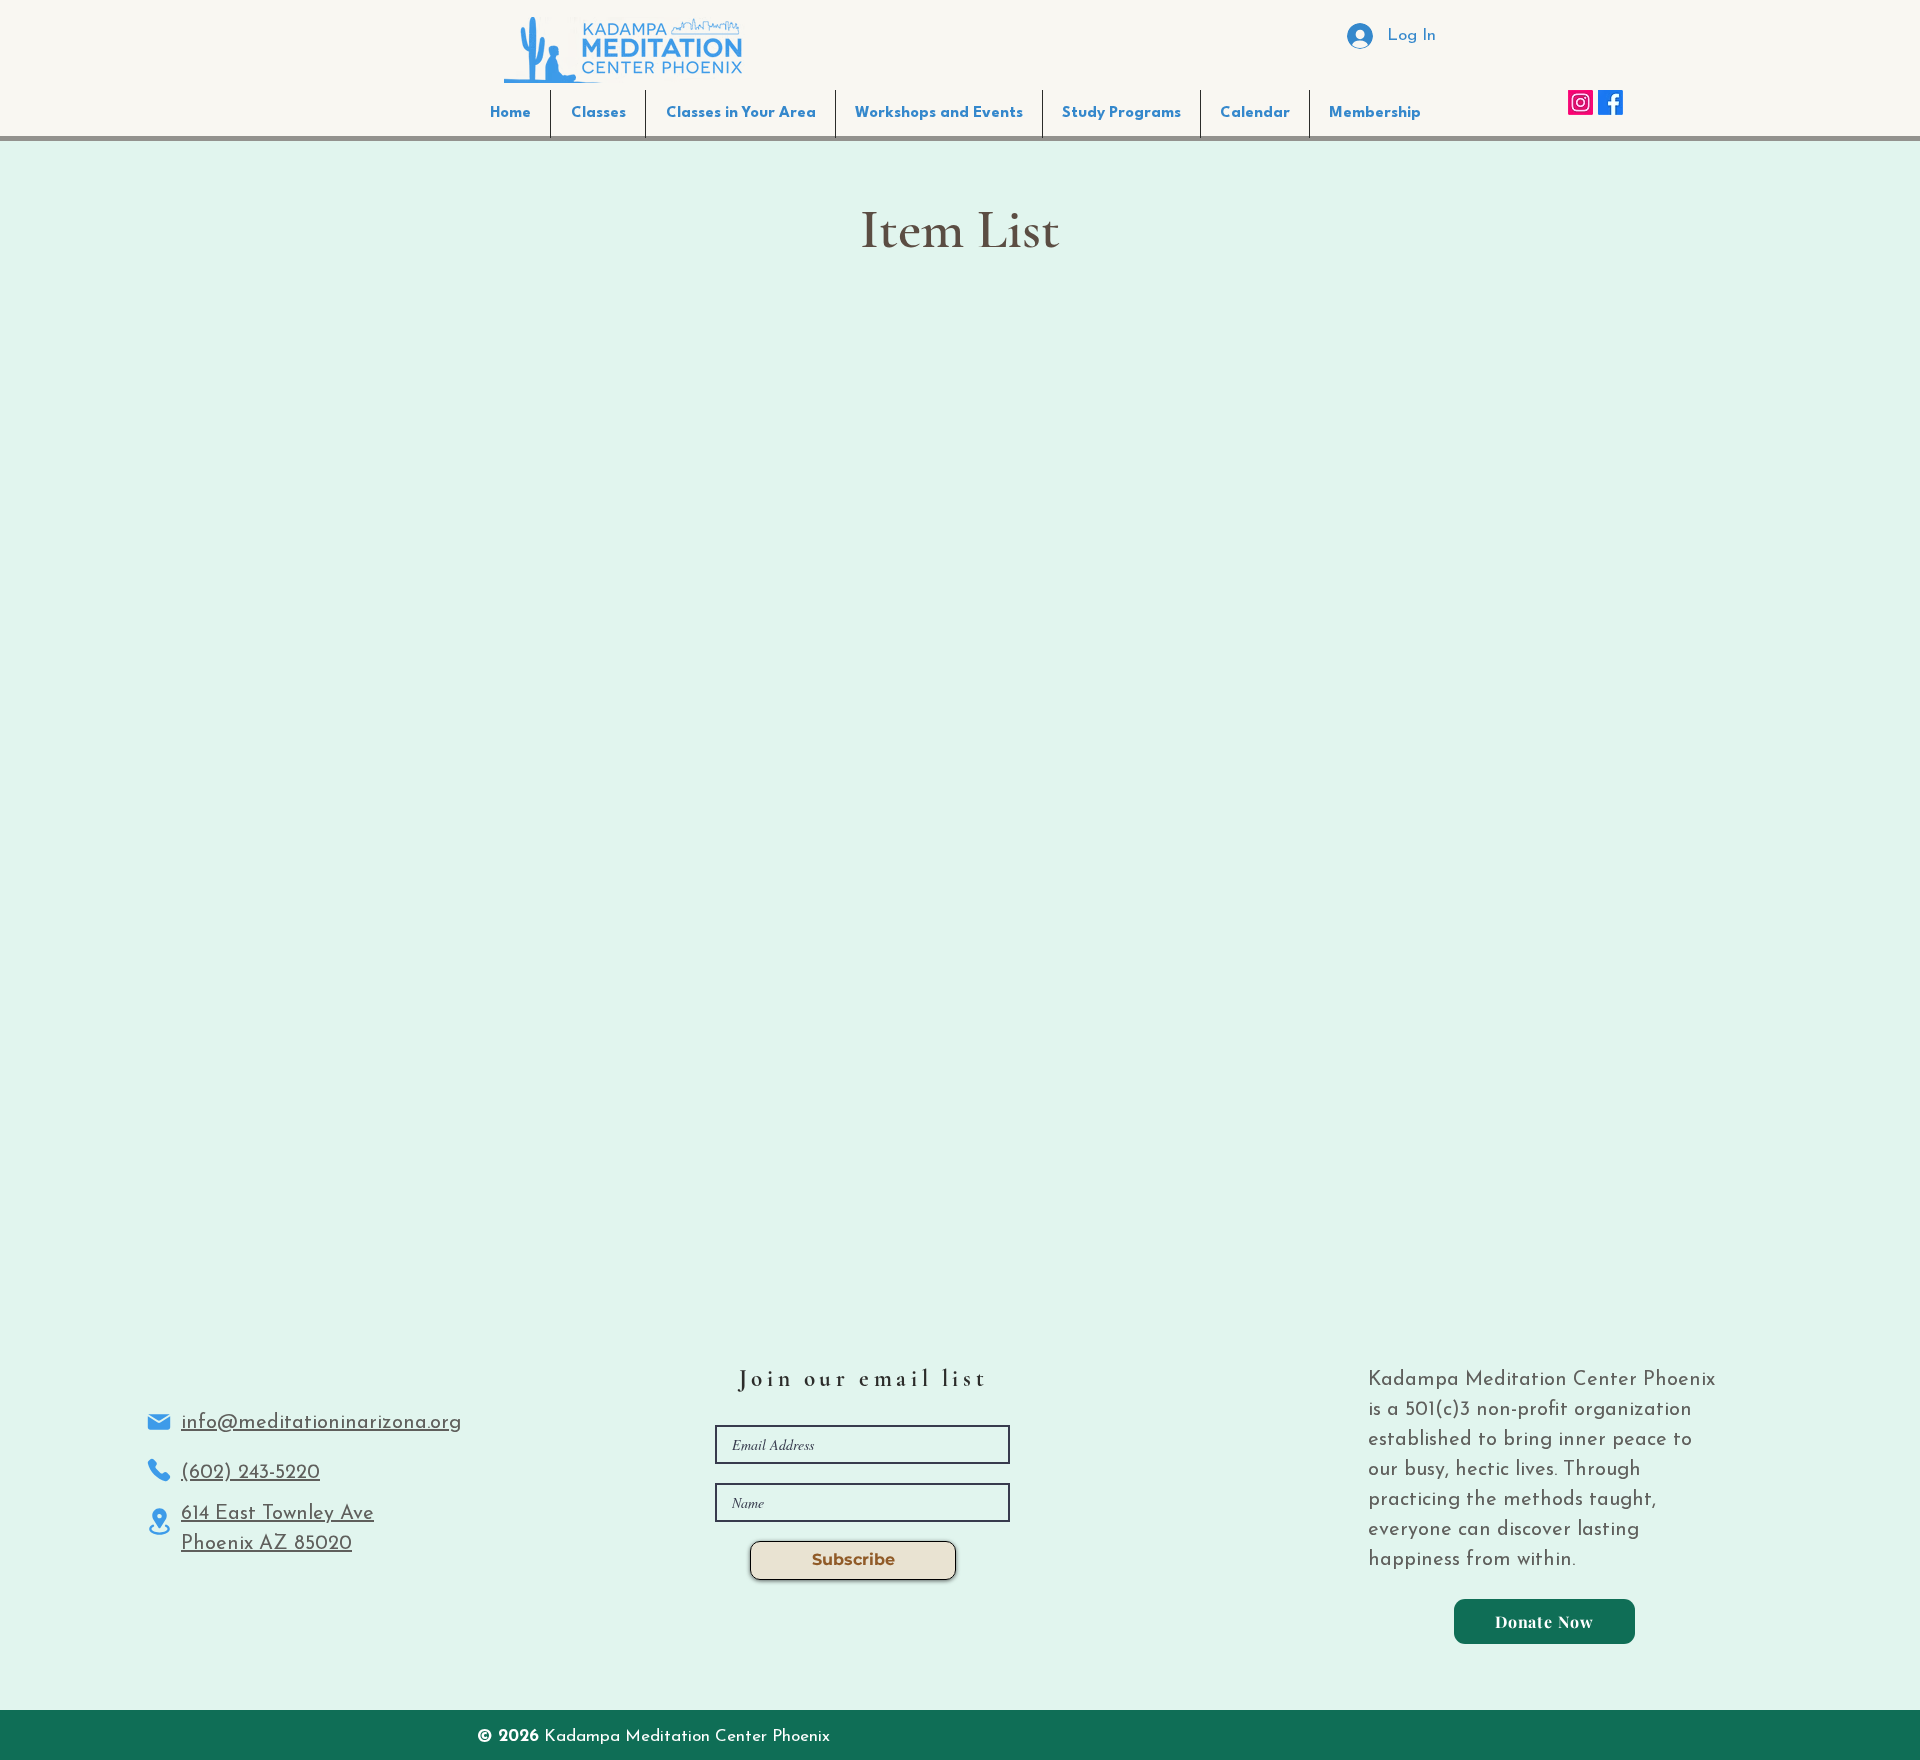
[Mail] (159, 1422)
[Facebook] (1610, 102)
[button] (740, 114)
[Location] (159, 1521)
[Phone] (159, 1470)
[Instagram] (1580, 102)
